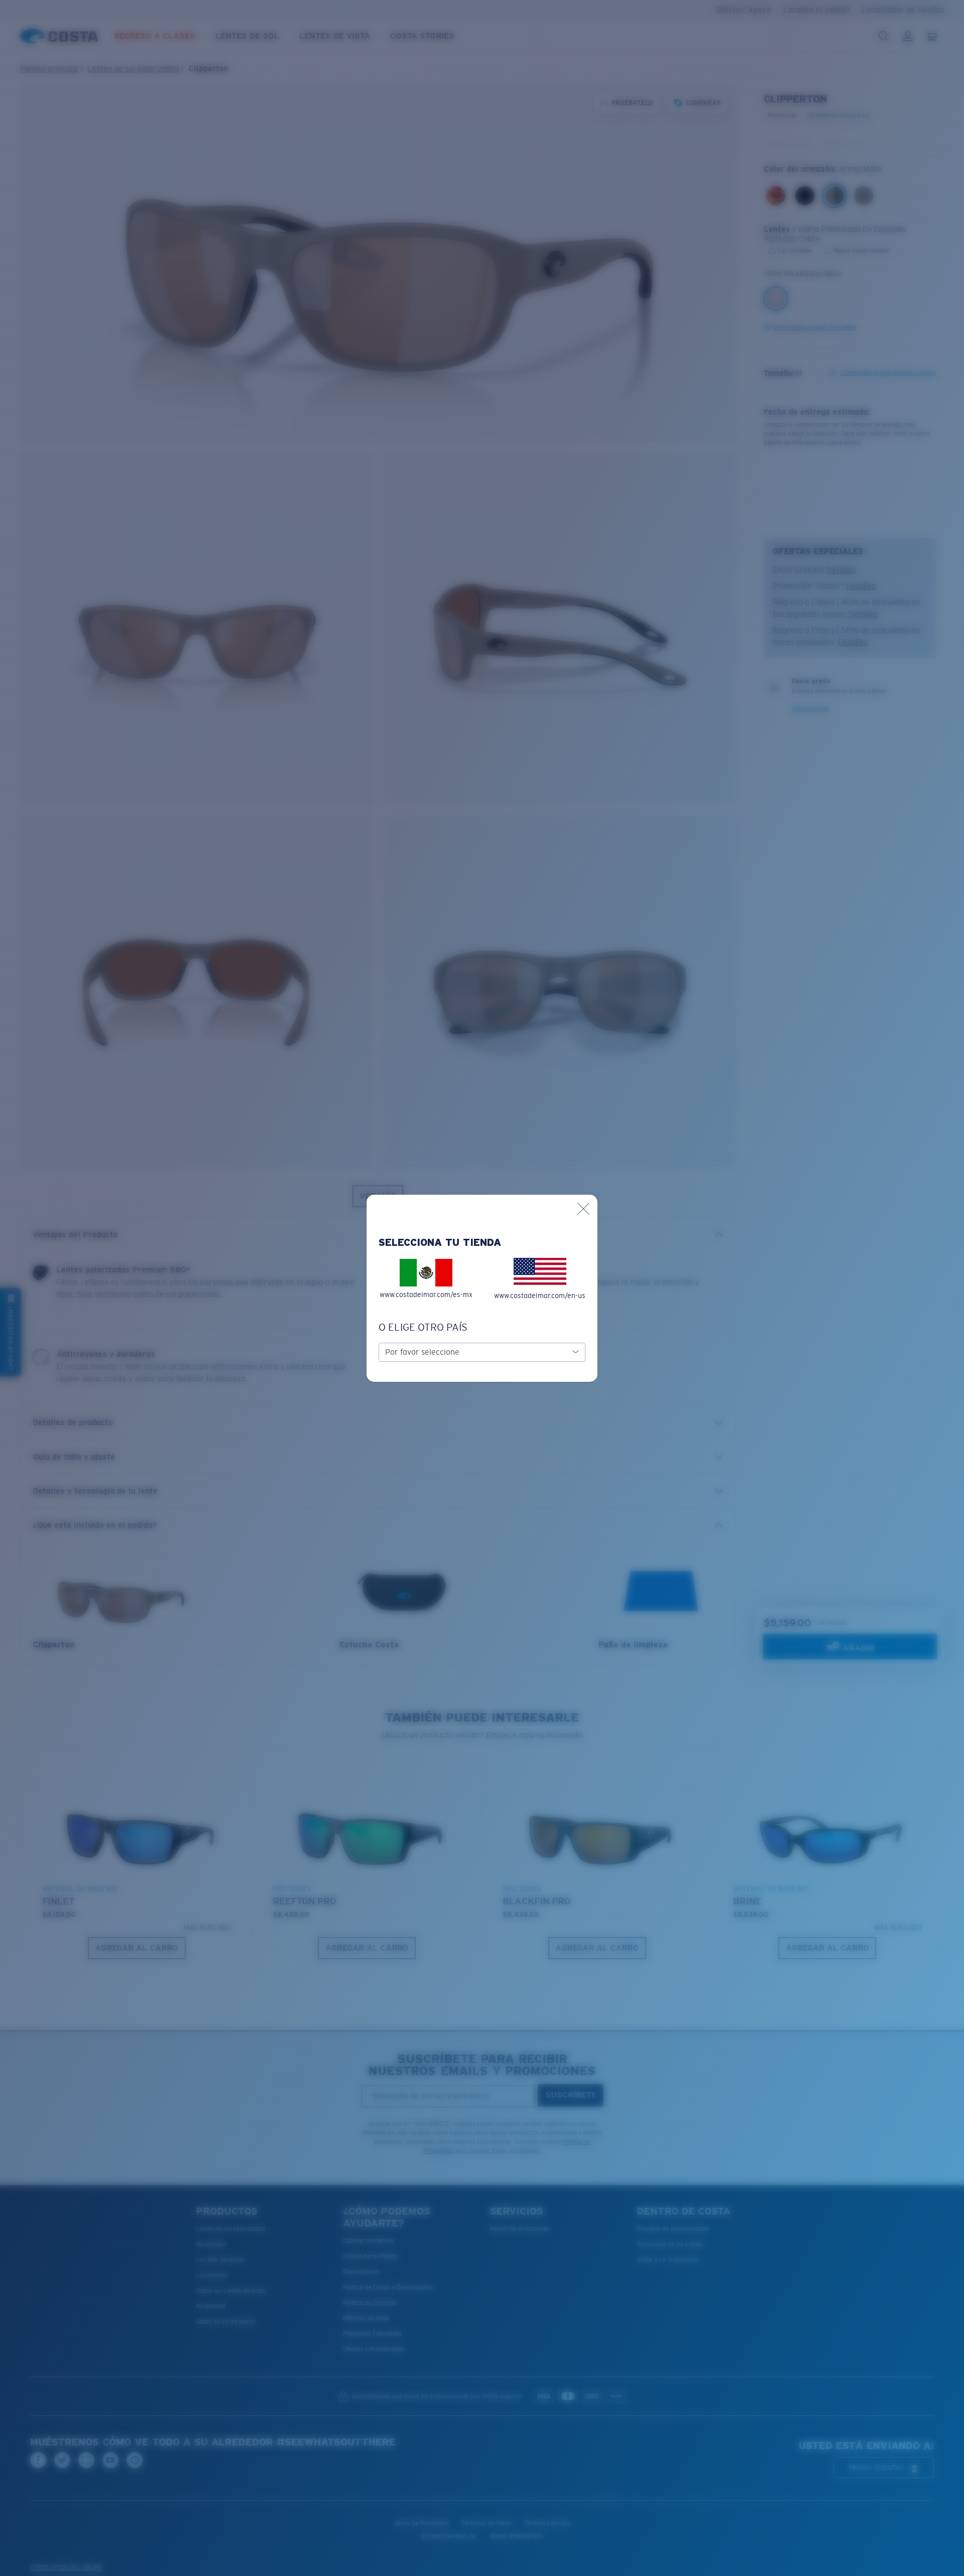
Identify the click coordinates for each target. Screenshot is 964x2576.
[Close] (583, 1209)
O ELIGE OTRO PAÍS (423, 1327)
